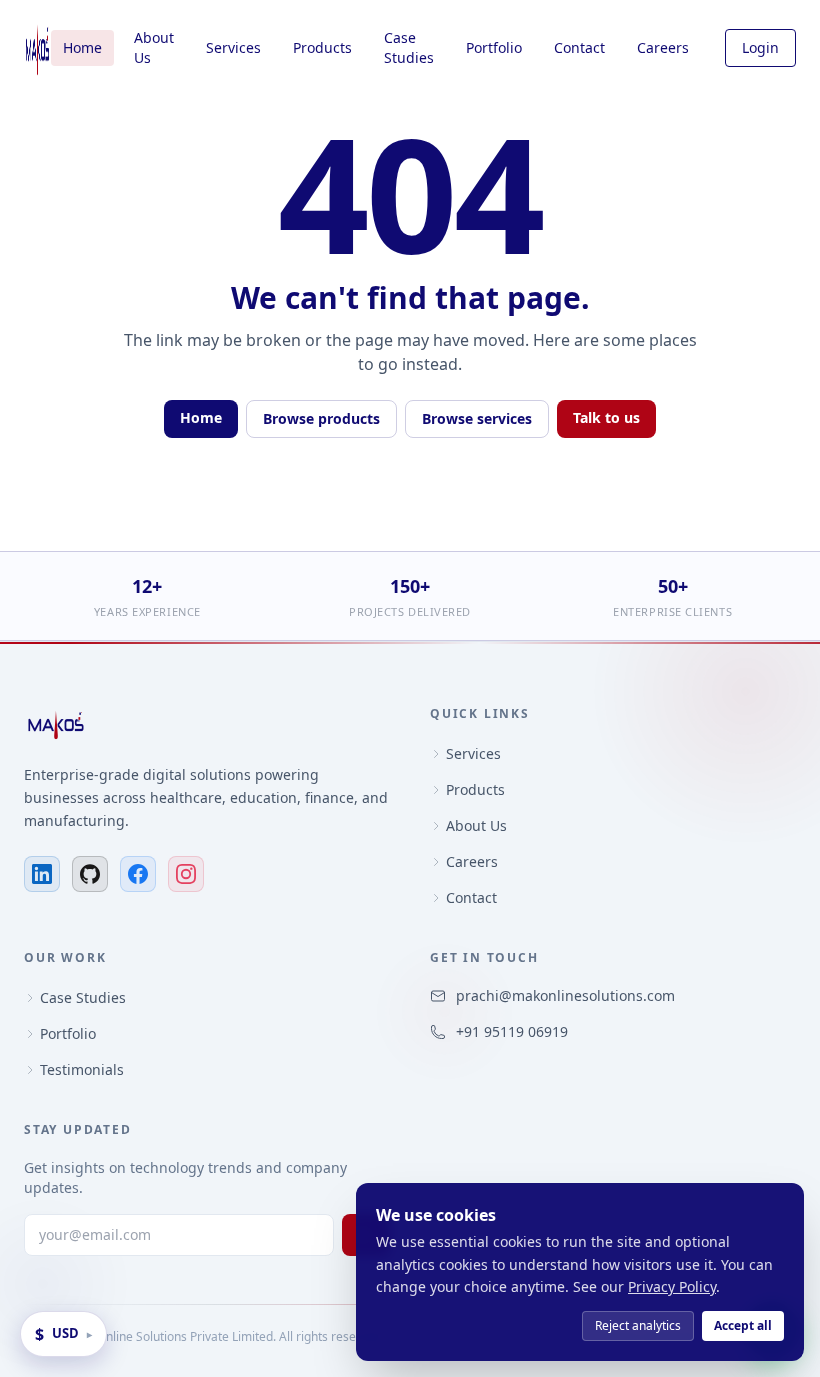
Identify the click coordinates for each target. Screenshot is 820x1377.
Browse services (477, 418)
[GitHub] (90, 874)
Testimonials (82, 1069)
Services (233, 47)
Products (322, 47)
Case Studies (409, 47)
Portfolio (494, 47)
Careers (663, 47)
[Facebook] (138, 874)
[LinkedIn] (42, 874)
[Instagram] (186, 874)
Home (82, 47)
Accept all (743, 1325)
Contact (579, 47)
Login (760, 47)
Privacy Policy (672, 1286)
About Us (154, 47)
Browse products (321, 418)
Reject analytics (638, 1325)
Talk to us (606, 417)
